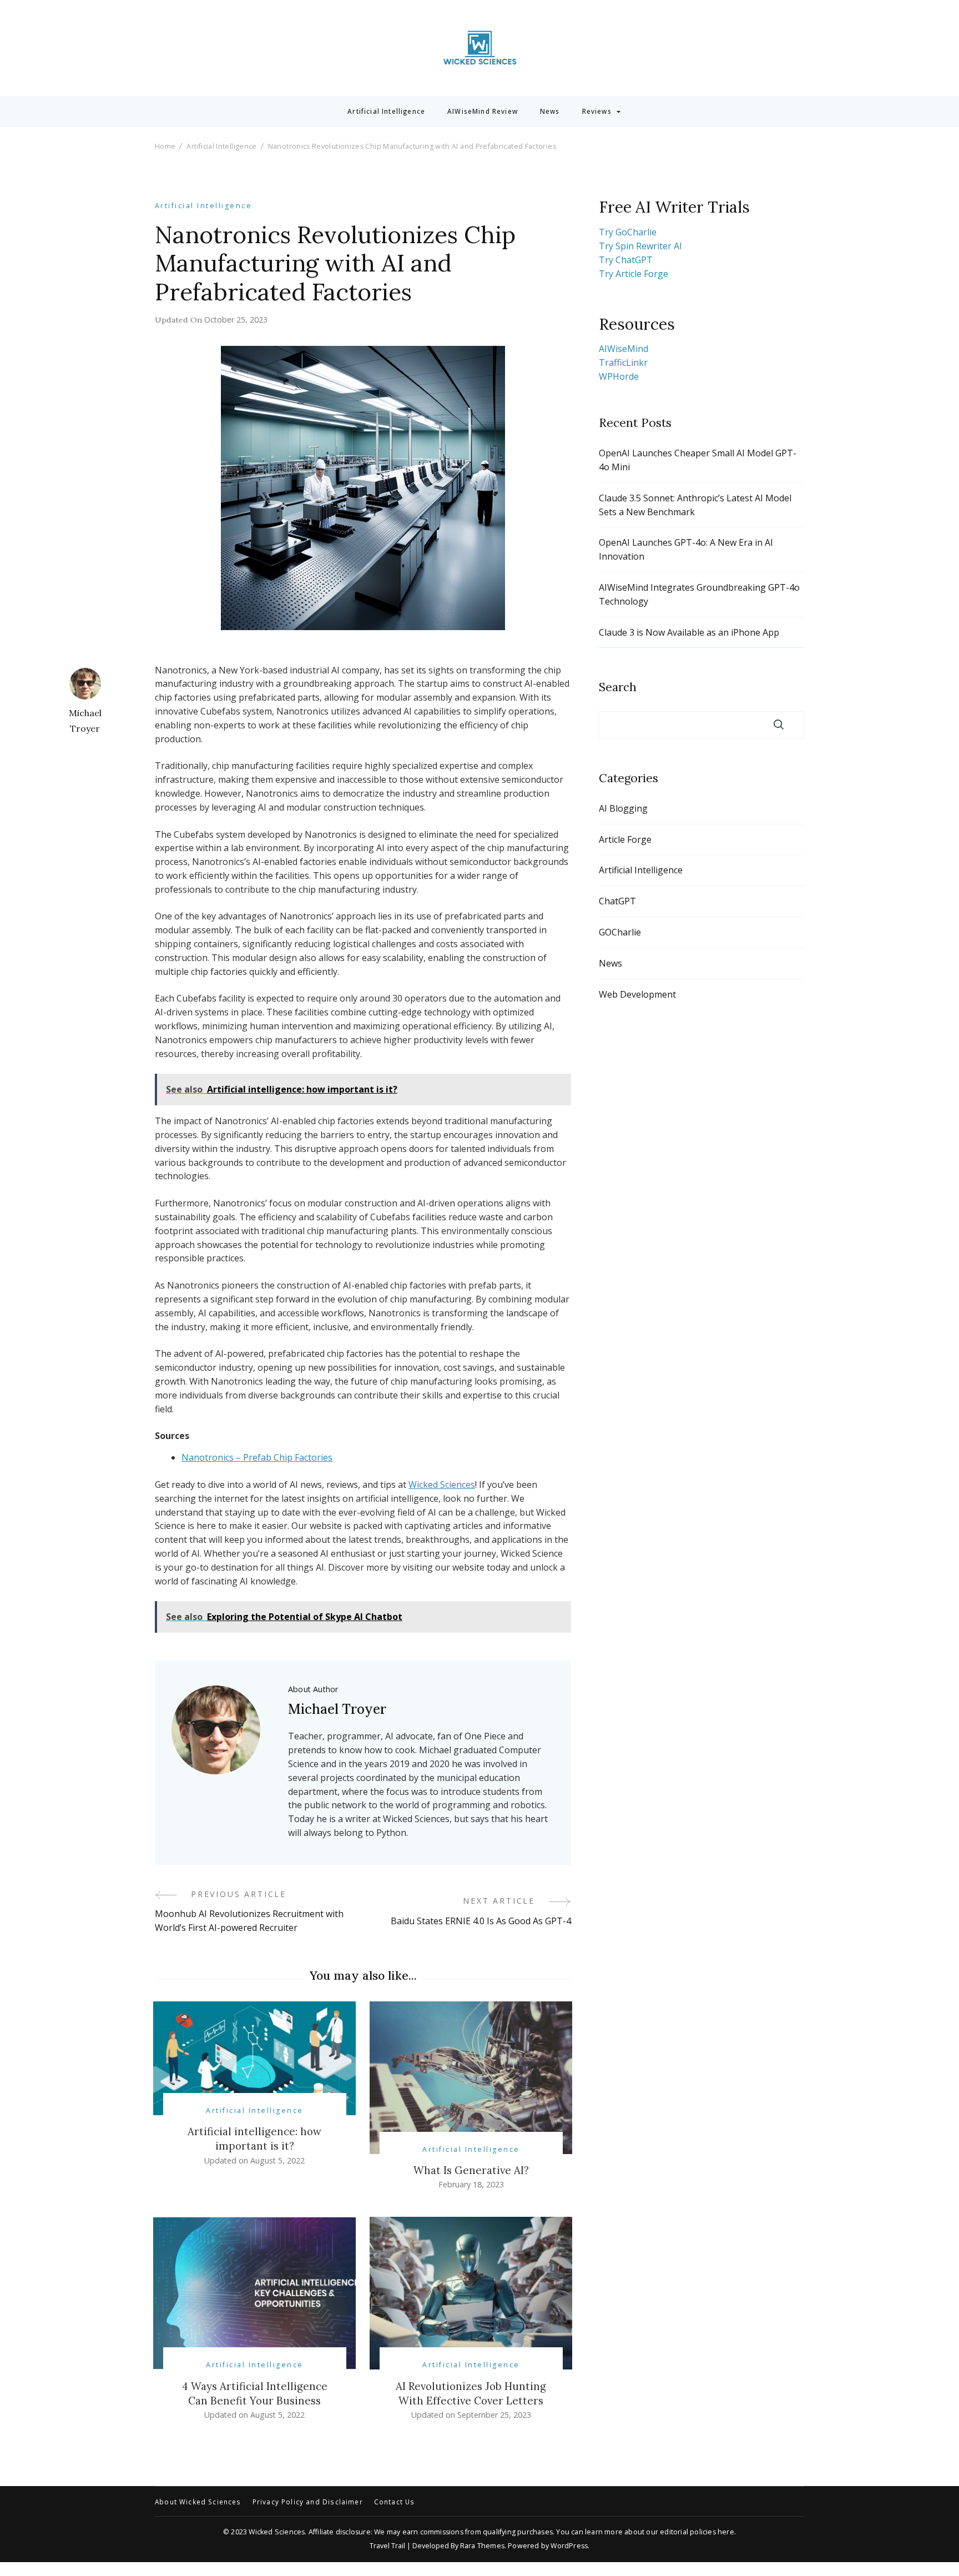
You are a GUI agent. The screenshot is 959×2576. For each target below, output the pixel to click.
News (550, 112)
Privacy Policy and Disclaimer (308, 2502)
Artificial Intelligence (386, 112)
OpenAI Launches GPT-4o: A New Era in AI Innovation (686, 549)
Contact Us (395, 2502)
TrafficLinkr (623, 363)
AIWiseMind (624, 349)
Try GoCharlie (628, 232)
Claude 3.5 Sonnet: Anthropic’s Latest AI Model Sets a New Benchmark (695, 505)
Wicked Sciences (442, 1485)
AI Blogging (623, 808)
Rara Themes (482, 2546)
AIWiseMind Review (483, 112)
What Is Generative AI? (471, 2170)
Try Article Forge (634, 274)
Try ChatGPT (626, 260)
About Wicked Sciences (198, 2502)
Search (618, 687)
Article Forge (625, 839)
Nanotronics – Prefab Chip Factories (257, 1457)
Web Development (637, 994)
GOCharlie (620, 932)
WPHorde (619, 376)
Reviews (597, 112)
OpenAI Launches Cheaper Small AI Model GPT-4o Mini (698, 460)
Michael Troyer (85, 721)
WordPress (569, 2546)
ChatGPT (617, 901)
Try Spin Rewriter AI (640, 246)
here (726, 2532)
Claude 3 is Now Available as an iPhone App (689, 632)
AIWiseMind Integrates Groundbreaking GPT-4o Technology (699, 594)
